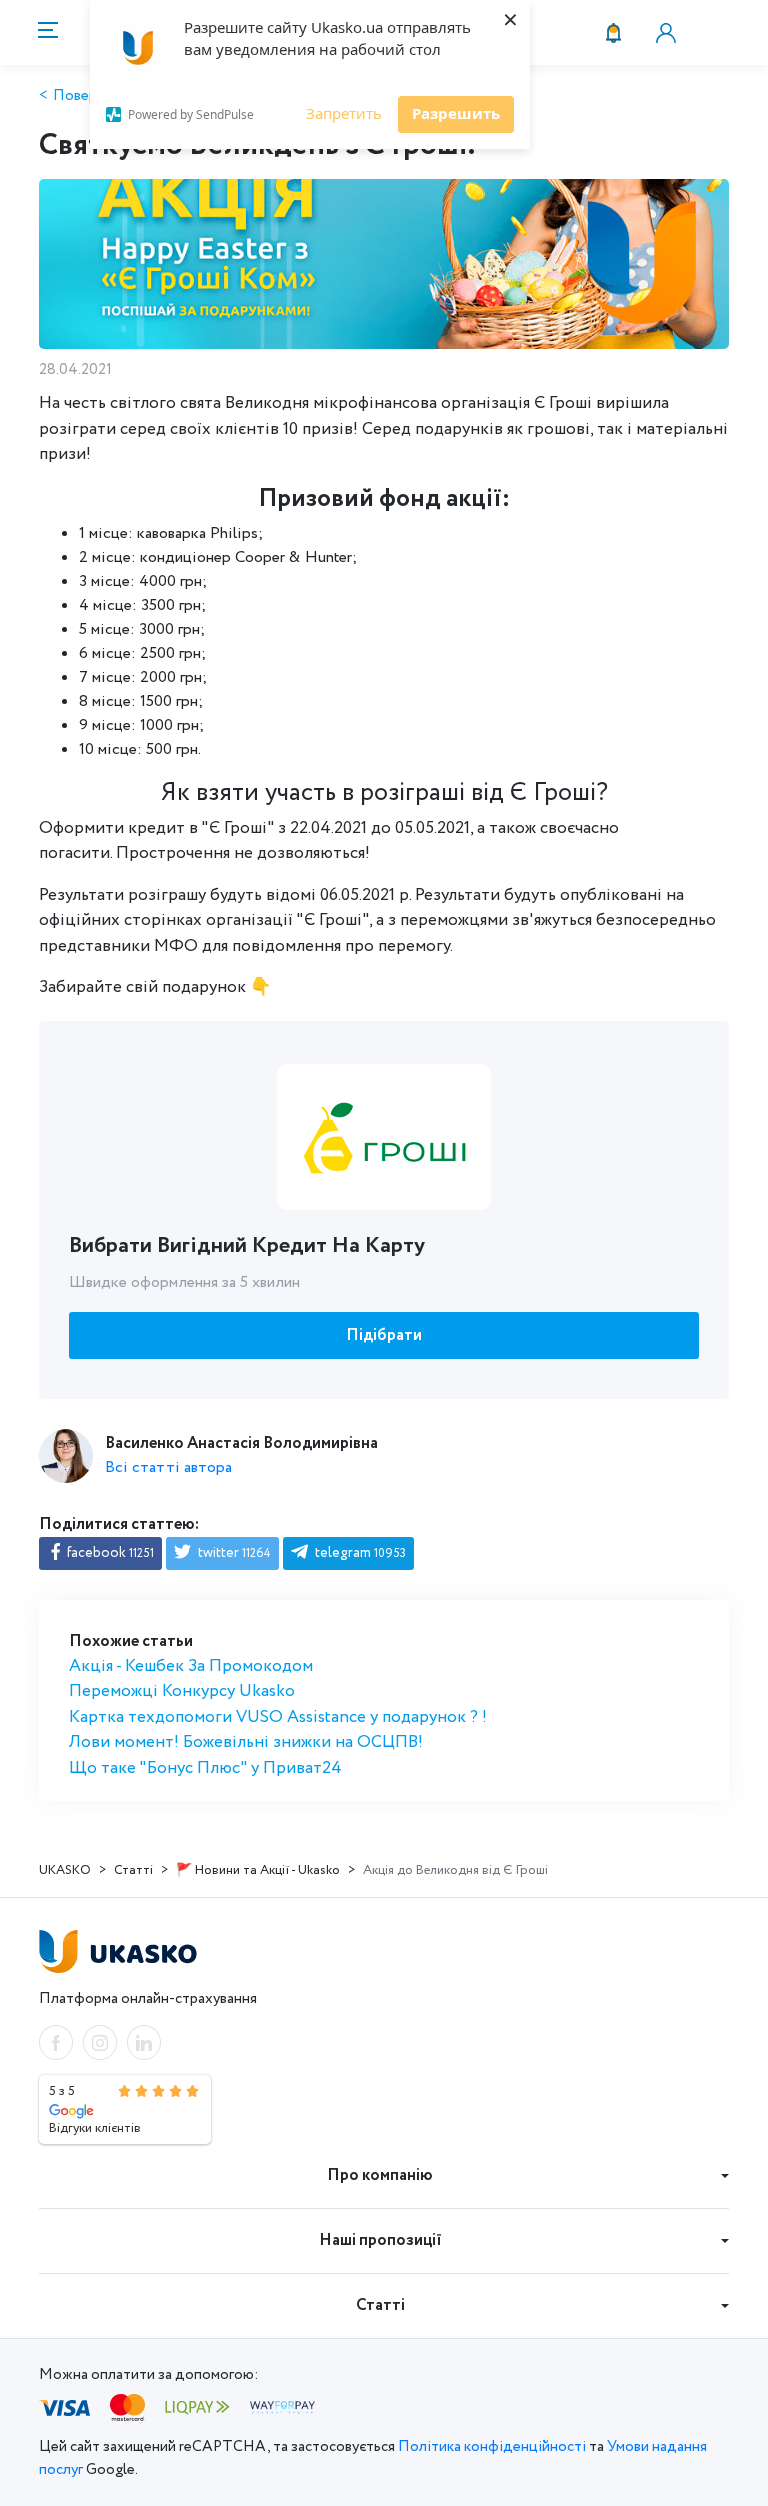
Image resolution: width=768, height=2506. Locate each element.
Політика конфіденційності (492, 2447)
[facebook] (56, 2042)
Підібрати (384, 1335)
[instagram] (100, 2042)
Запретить (344, 113)
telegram (359, 1553)
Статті (380, 2305)
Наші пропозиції (380, 2240)
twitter (233, 1553)
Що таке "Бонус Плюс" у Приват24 (205, 1768)
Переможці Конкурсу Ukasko (182, 1691)
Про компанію (380, 2175)
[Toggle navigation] (44, 32)
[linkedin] (144, 2042)
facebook (109, 1553)
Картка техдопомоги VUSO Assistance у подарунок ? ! (278, 1717)
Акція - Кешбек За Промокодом (191, 1666)
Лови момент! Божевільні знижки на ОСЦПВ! (246, 1742)
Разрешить (456, 113)
